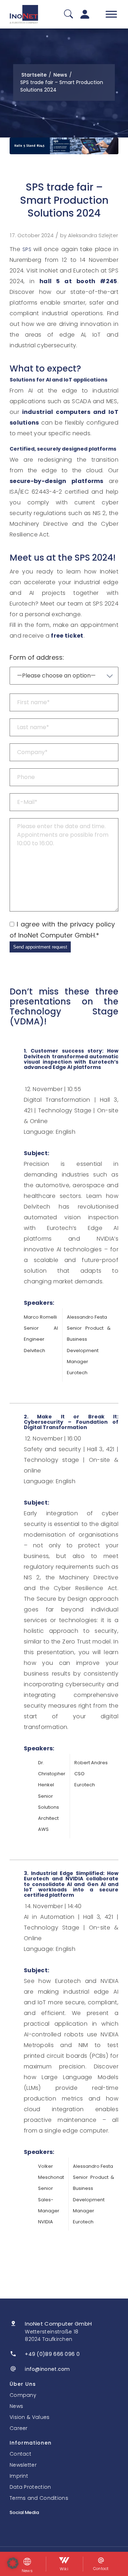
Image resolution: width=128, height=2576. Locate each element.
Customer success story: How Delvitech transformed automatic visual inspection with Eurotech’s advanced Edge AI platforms (71, 1059)
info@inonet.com (47, 2369)
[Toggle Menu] (111, 14)
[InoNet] (24, 14)
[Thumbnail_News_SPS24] (64, 146)
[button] (13, 2563)
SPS (27, 249)
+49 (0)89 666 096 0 (52, 2354)
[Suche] (68, 14)
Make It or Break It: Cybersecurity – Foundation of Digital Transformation (71, 1422)
